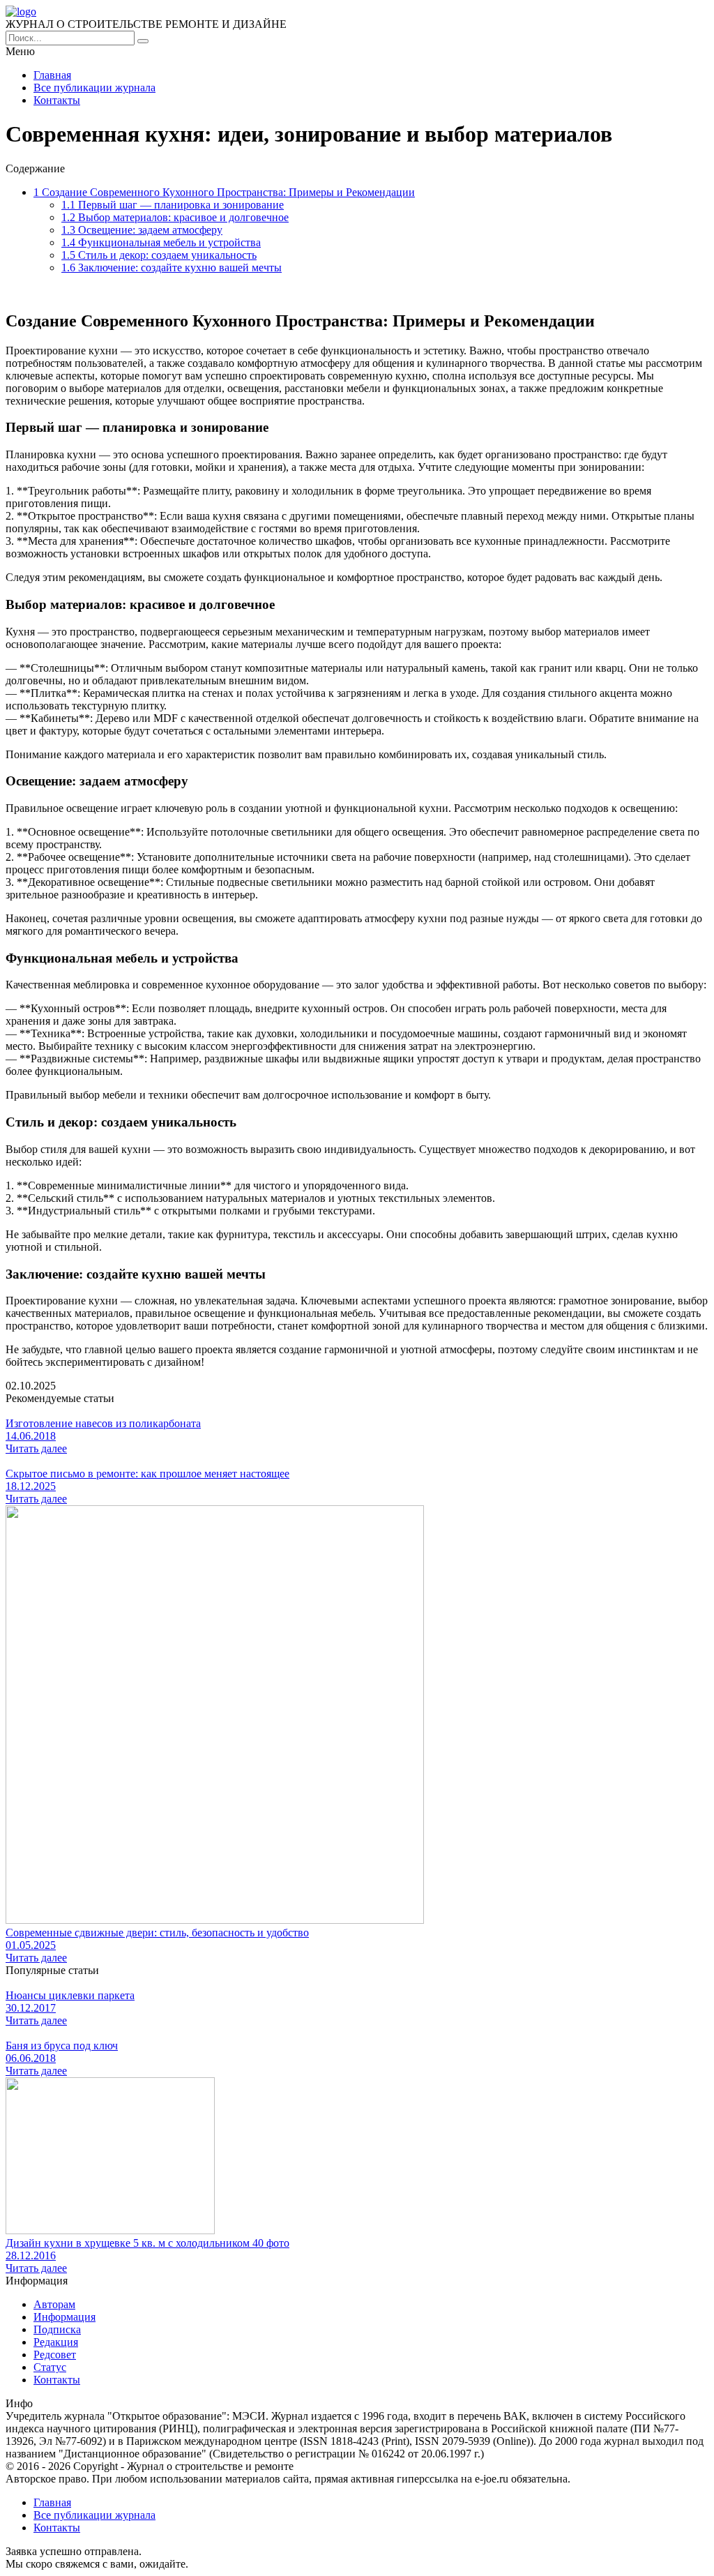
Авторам (54, 2304)
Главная (52, 75)
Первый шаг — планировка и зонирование (173, 205)
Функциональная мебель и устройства (161, 242)
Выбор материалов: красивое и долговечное (175, 217)
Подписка (57, 2329)
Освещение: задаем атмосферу (142, 230)
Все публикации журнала (94, 88)
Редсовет (55, 2355)
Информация (64, 2317)
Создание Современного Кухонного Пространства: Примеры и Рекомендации (224, 192)
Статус (50, 2367)
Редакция (56, 2342)
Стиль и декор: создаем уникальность (159, 255)
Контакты (57, 100)
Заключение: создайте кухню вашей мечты (172, 268)
